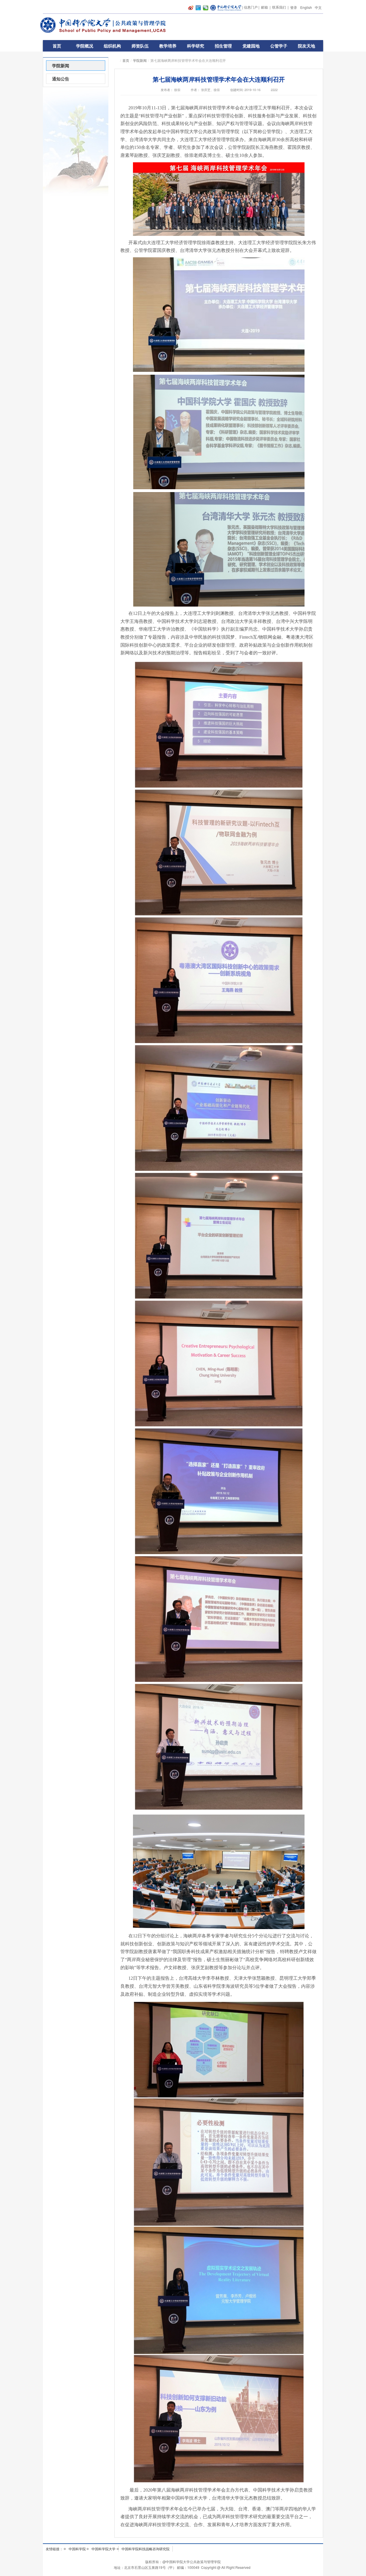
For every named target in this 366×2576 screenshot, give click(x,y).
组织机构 (112, 46)
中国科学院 (77, 2549)
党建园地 (251, 46)
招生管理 (223, 46)
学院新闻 (140, 60)
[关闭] (329, 2481)
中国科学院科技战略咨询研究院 (146, 2549)
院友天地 (307, 46)
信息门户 (251, 7)
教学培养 (168, 46)
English (306, 7)
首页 (57, 46)
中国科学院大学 (104, 2549)
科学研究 (196, 46)
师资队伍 (140, 46)
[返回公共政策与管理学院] (106, 25)
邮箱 (264, 7)
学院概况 (85, 46)
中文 (318, 7)
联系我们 (279, 7)
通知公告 (61, 79)
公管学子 (279, 46)
